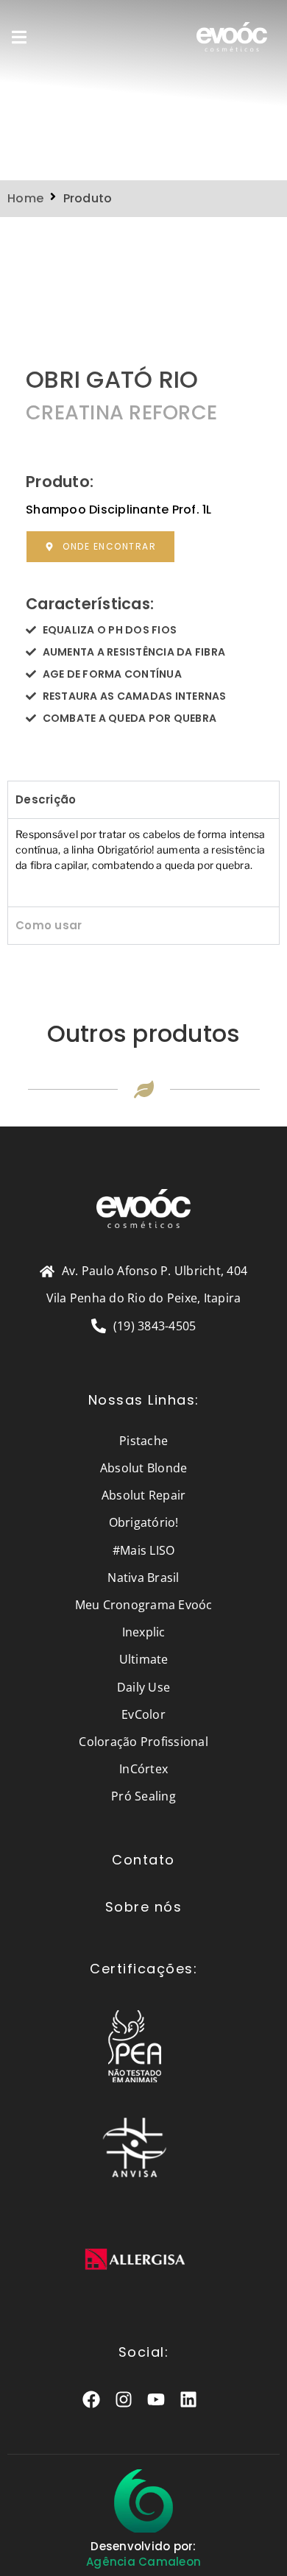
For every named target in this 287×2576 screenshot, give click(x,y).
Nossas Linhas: (144, 1400)
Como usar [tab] (49, 925)
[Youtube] (156, 2400)
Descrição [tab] (46, 799)
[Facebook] (92, 2400)
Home (25, 198)
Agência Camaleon (143, 2562)
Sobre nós (144, 1907)
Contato (143, 1860)
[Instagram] (124, 2400)
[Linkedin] (189, 2400)
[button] (20, 36)
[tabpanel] (143, 862)
